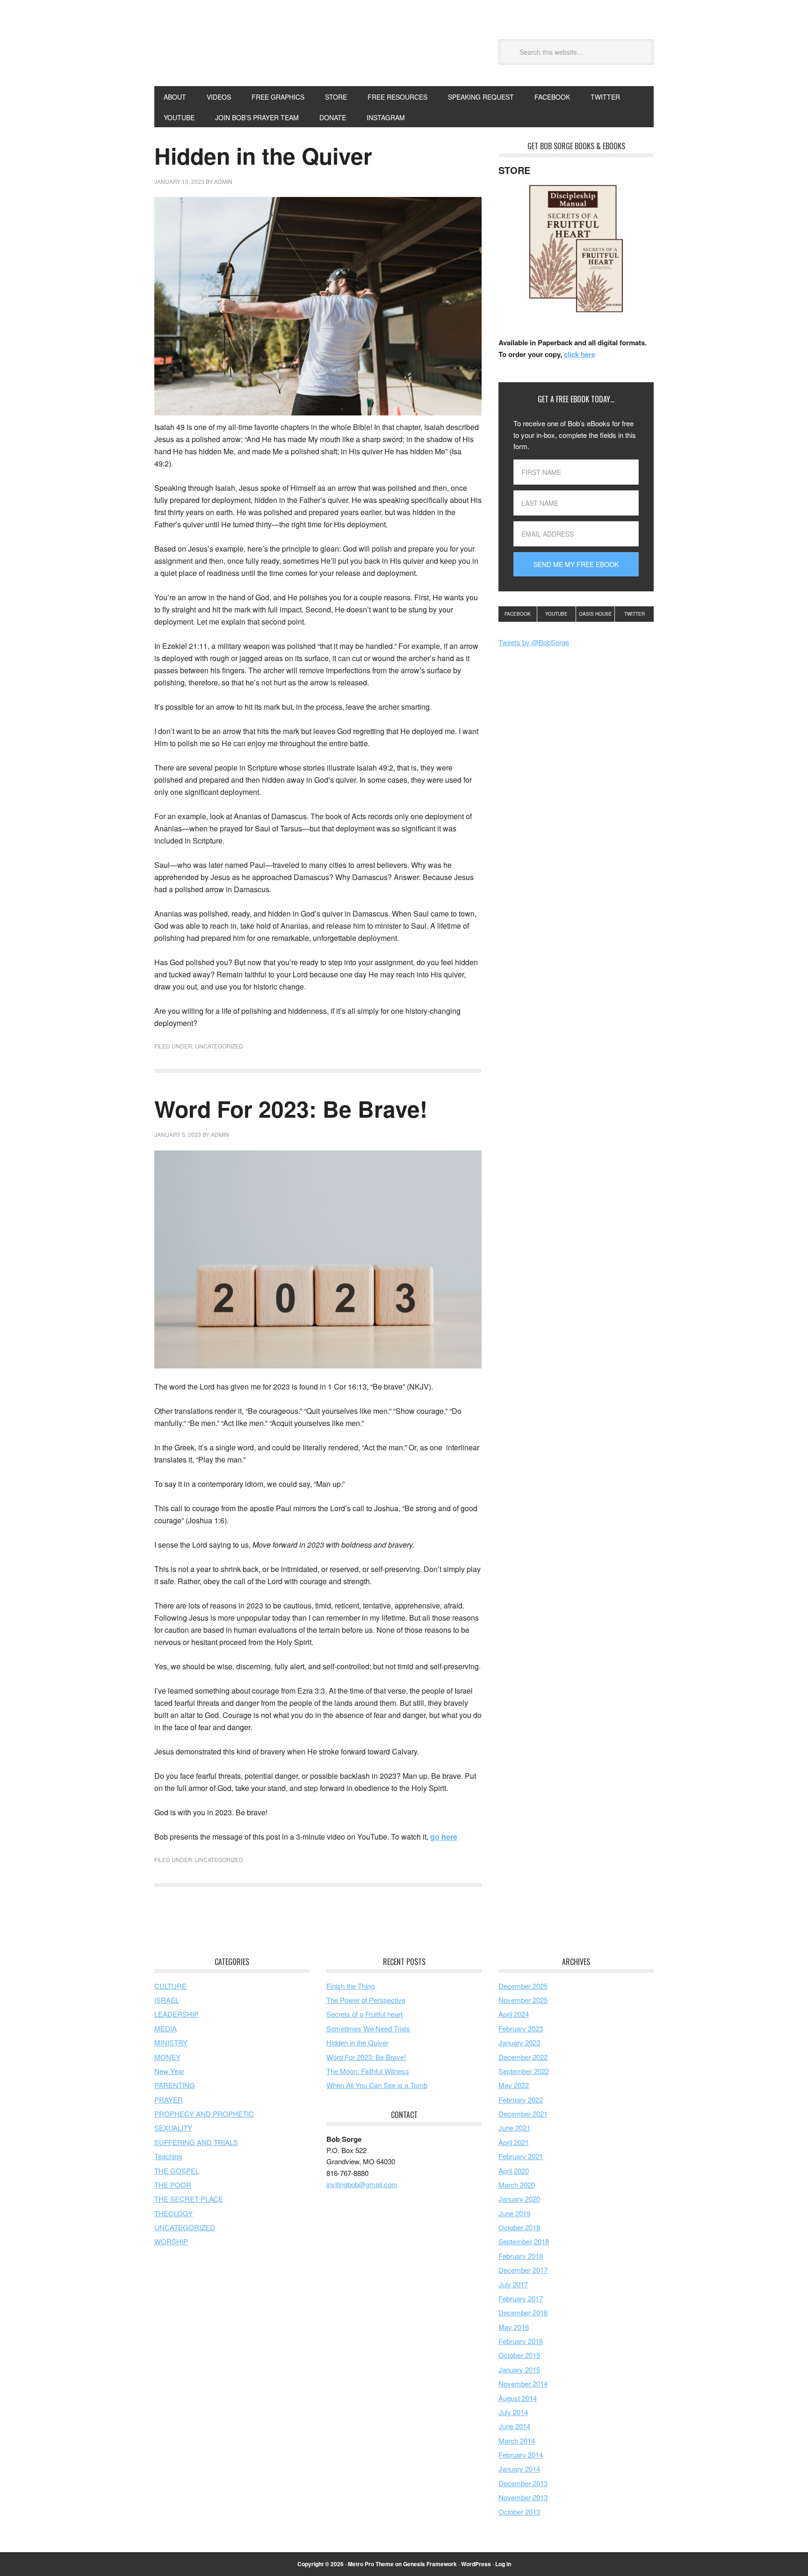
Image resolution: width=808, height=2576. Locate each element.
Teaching (168, 2156)
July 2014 (513, 2412)
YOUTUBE (179, 117)
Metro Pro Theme (371, 2564)
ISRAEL (167, 2000)
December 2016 (523, 2312)
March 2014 (517, 2441)
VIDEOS (219, 97)
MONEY (167, 2057)
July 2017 (513, 2284)
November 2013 (523, 2497)
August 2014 (518, 2398)
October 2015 (519, 2355)
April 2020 (514, 2171)
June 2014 (514, 2426)
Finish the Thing (350, 1986)
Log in (503, 2564)
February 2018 (521, 2256)
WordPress (476, 2564)
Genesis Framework (430, 2564)
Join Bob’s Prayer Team (257, 117)
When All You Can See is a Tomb (377, 2085)
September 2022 (524, 2071)
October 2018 (519, 2227)
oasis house (595, 614)
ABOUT (175, 97)
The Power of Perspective (366, 2000)
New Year (169, 2071)
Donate (333, 117)
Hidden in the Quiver (263, 156)
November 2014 (523, 2383)
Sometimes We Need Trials (368, 2028)
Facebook (518, 614)
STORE (336, 97)
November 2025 (523, 2000)
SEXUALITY (173, 2128)
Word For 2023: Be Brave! (291, 1109)
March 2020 (517, 2185)
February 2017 (521, 2298)
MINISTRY (171, 2042)
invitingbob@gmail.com (362, 2184)
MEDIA (166, 2028)
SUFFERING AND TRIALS (196, 2142)
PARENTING (175, 2085)
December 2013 (523, 2483)
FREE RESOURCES (397, 97)
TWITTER (605, 97)
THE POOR (173, 2185)
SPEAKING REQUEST (481, 97)
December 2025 (523, 1986)
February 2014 (521, 2455)
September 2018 (524, 2241)
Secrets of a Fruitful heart (364, 2014)
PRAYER (169, 2099)
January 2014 (519, 2469)
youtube (556, 614)
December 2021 (523, 2114)
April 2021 (514, 2142)
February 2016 (521, 2341)
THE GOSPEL (177, 2171)
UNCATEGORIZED (219, 1046)
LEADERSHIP (177, 2014)
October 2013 (519, 2512)
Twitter (635, 614)
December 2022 (523, 2057)
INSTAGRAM (386, 117)
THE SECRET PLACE (189, 2199)
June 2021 (514, 2128)
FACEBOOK (552, 97)
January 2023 (519, 2042)
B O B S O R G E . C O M (217, 51)
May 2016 (514, 2327)
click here (580, 354)
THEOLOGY (173, 2213)
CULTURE (170, 1986)
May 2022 (514, 2085)
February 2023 (521, 2028)
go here (444, 1837)
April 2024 (514, 2014)
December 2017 (523, 2270)
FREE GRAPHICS (278, 97)
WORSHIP (171, 2241)
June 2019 (514, 2213)
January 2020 (519, 2199)
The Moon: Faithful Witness (368, 2071)
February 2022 (521, 2099)
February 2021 (521, 2156)
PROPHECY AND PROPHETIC (204, 2114)
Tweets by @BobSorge (534, 642)
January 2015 (519, 2369)
